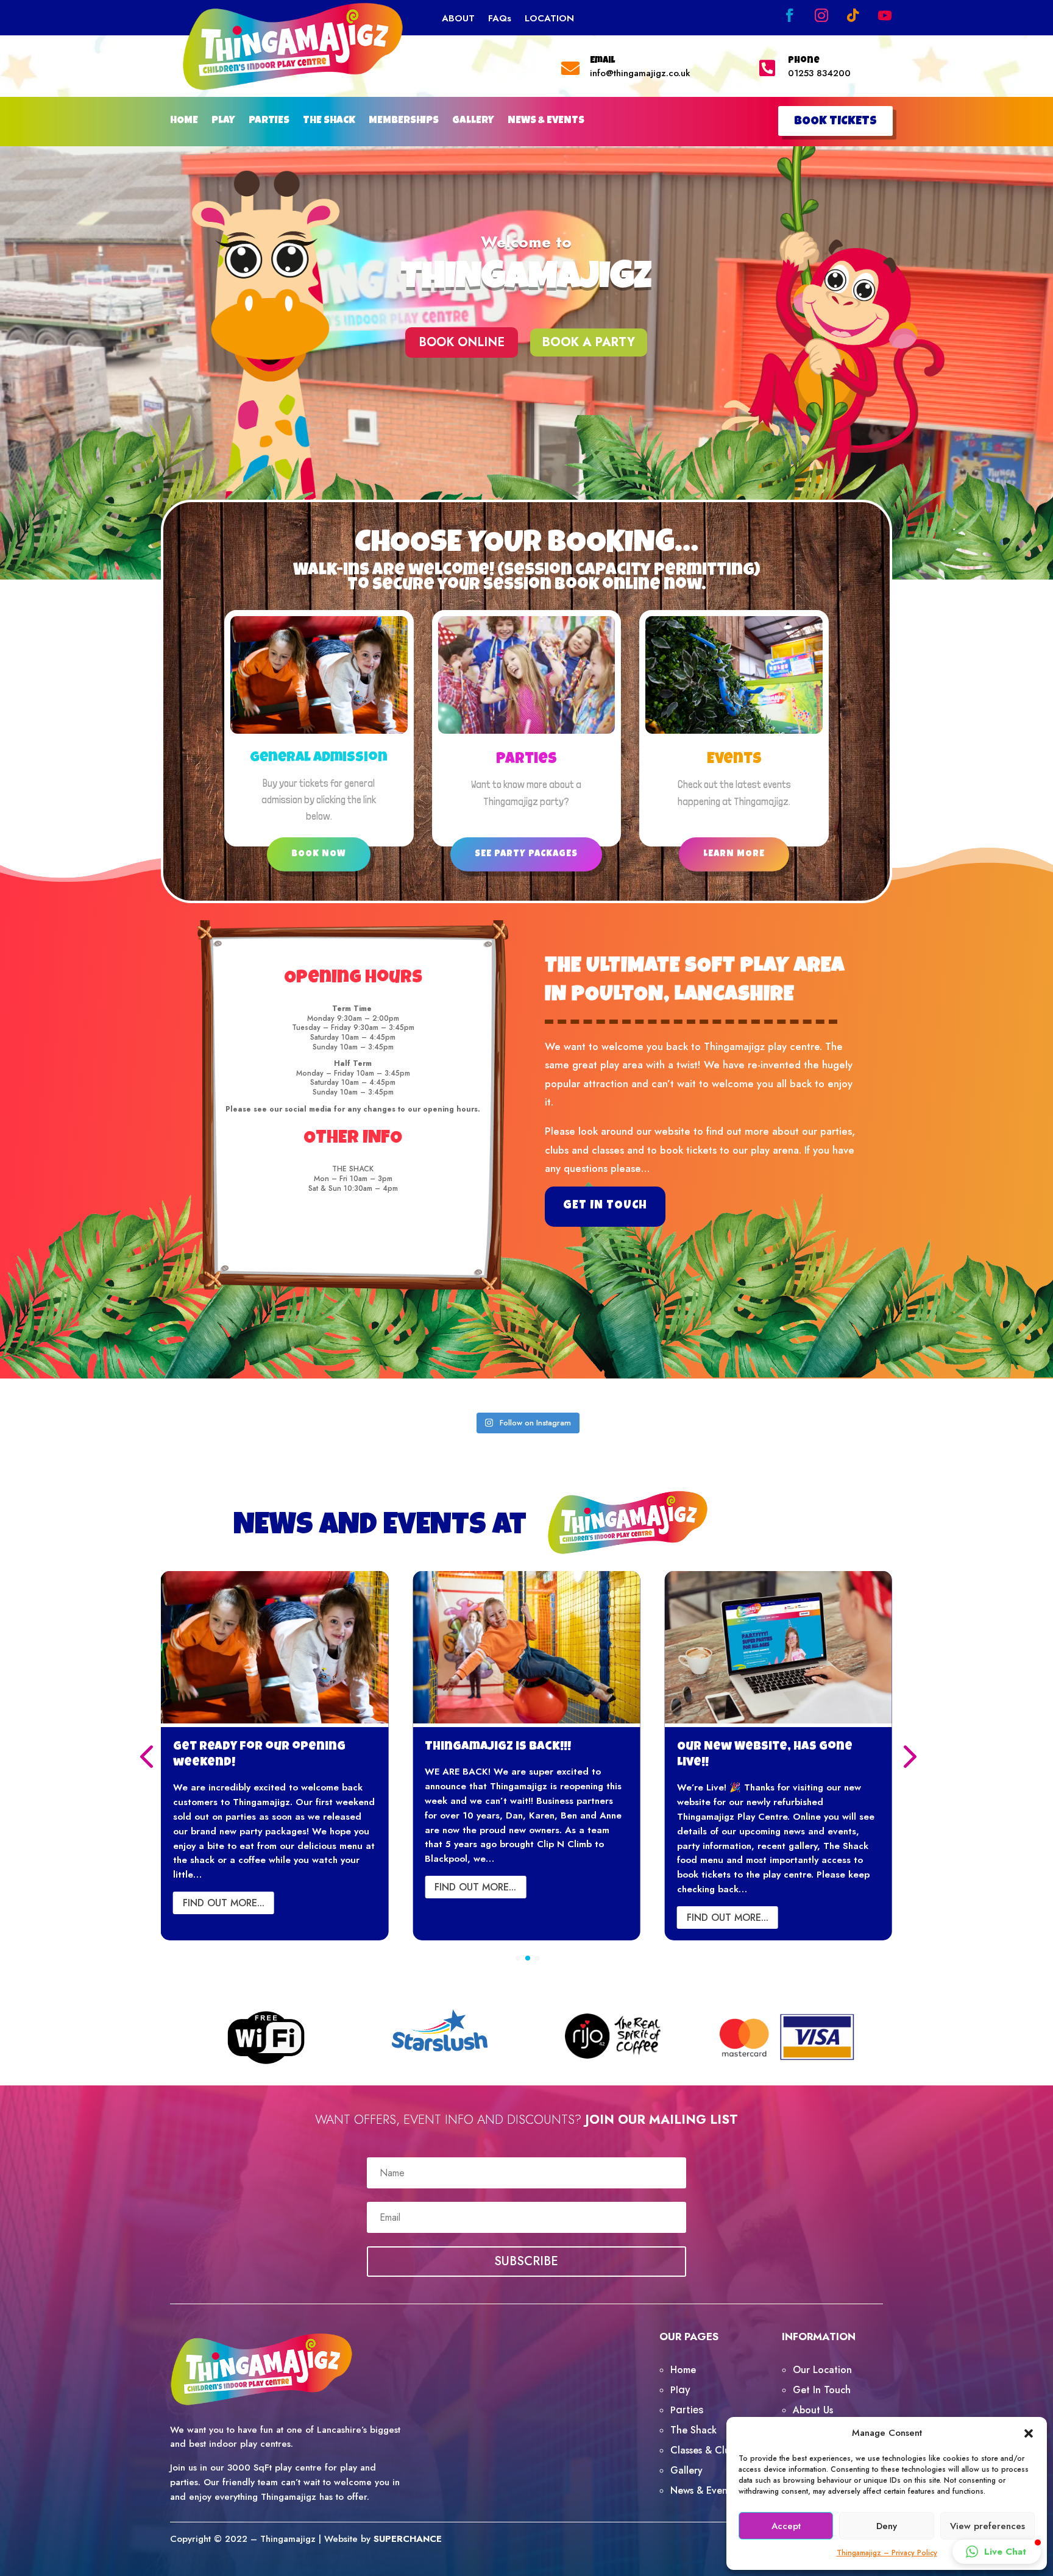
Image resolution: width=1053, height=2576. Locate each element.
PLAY (223, 122)
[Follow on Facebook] (790, 15)
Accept (786, 2526)
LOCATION (549, 20)
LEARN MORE (734, 854)
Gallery (686, 2470)
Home (683, 2370)
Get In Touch (822, 2390)
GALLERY (473, 122)
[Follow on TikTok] (853, 15)
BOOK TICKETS (835, 122)
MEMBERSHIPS (404, 122)
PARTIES (269, 122)
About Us (813, 2410)
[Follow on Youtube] (885, 15)
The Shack (693, 2430)
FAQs (500, 20)
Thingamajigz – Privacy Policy (887, 2553)
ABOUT (458, 20)
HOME (184, 122)
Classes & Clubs (705, 2450)
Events (734, 760)
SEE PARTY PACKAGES (526, 854)
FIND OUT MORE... (224, 1887)
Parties (526, 760)
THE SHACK (329, 122)
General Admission (319, 758)
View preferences (987, 2526)
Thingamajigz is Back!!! (246, 1747)
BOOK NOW (319, 854)
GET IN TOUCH (605, 1206)
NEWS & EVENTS (546, 122)
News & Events (703, 2490)
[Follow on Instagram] (821, 15)
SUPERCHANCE (408, 2539)
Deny (887, 2526)
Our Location (822, 2370)
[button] (1029, 2433)
